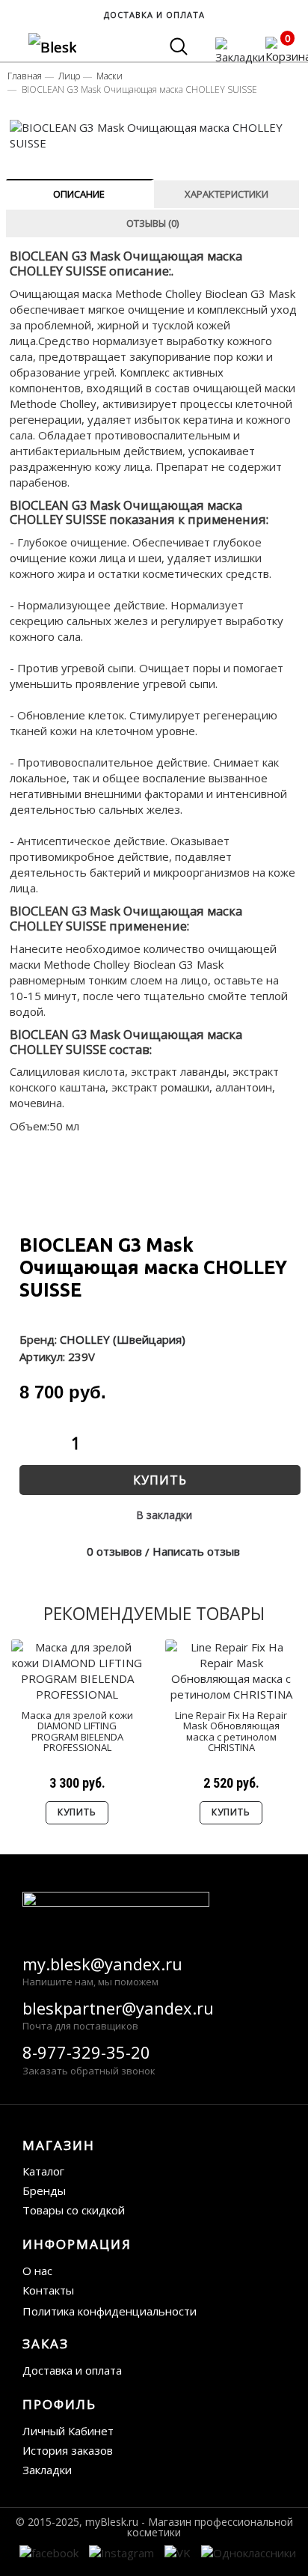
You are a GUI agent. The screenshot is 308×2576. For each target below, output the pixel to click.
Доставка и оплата (72, 2370)
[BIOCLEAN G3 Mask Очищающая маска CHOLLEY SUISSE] (155, 136)
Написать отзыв (196, 1551)
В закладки (164, 1515)
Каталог (43, 2171)
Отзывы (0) (153, 223)
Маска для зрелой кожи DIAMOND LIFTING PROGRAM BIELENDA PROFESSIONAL (77, 1731)
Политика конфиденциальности (110, 2311)
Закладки (47, 2470)
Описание (79, 194)
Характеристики (227, 194)
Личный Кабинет (68, 2431)
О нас (37, 2271)
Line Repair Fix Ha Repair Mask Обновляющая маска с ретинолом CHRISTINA (231, 1731)
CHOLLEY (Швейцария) (123, 1339)
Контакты (48, 2290)
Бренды (44, 2190)
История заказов (68, 2450)
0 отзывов (114, 1551)
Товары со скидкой (74, 2210)
